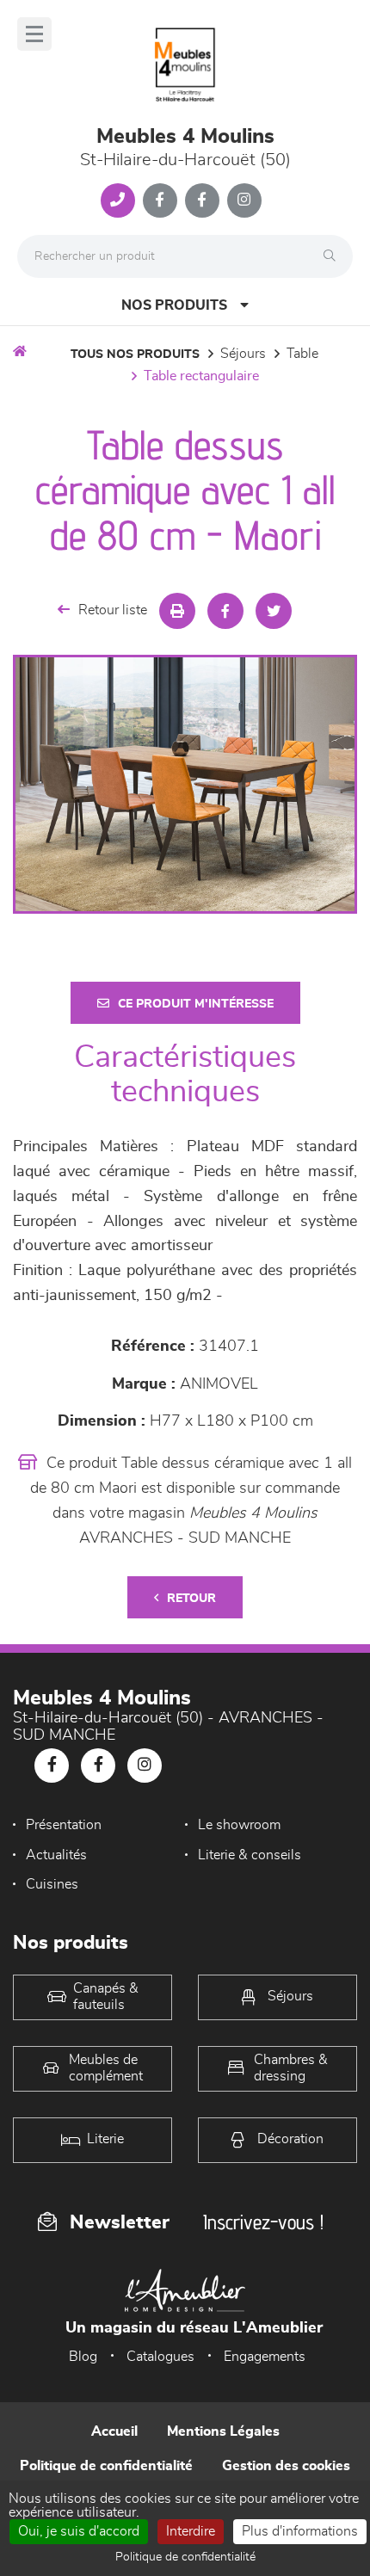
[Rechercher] (334, 256)
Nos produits (174, 305)
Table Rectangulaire (201, 376)
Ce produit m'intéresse (196, 1004)
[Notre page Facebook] (160, 200)
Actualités (56, 1855)
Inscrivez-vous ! (263, 2222)
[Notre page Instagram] (244, 200)
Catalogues (160, 2357)
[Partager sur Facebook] (225, 611)
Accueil (114, 2431)
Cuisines (52, 1884)
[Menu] (34, 34)
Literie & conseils (250, 1855)
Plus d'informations (300, 2531)
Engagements (265, 2357)
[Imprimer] (177, 611)
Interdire (191, 2531)
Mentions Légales (223, 2431)
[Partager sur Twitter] (274, 611)
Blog (83, 2357)
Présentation (64, 1825)
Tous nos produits (135, 354)
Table (302, 354)
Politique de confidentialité (106, 2466)
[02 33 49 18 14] (118, 200)
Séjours (243, 354)
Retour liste (113, 610)
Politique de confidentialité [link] (185, 2557)
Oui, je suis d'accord (79, 2531)
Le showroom (239, 1825)
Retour (191, 1599)
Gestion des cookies (286, 2466)
